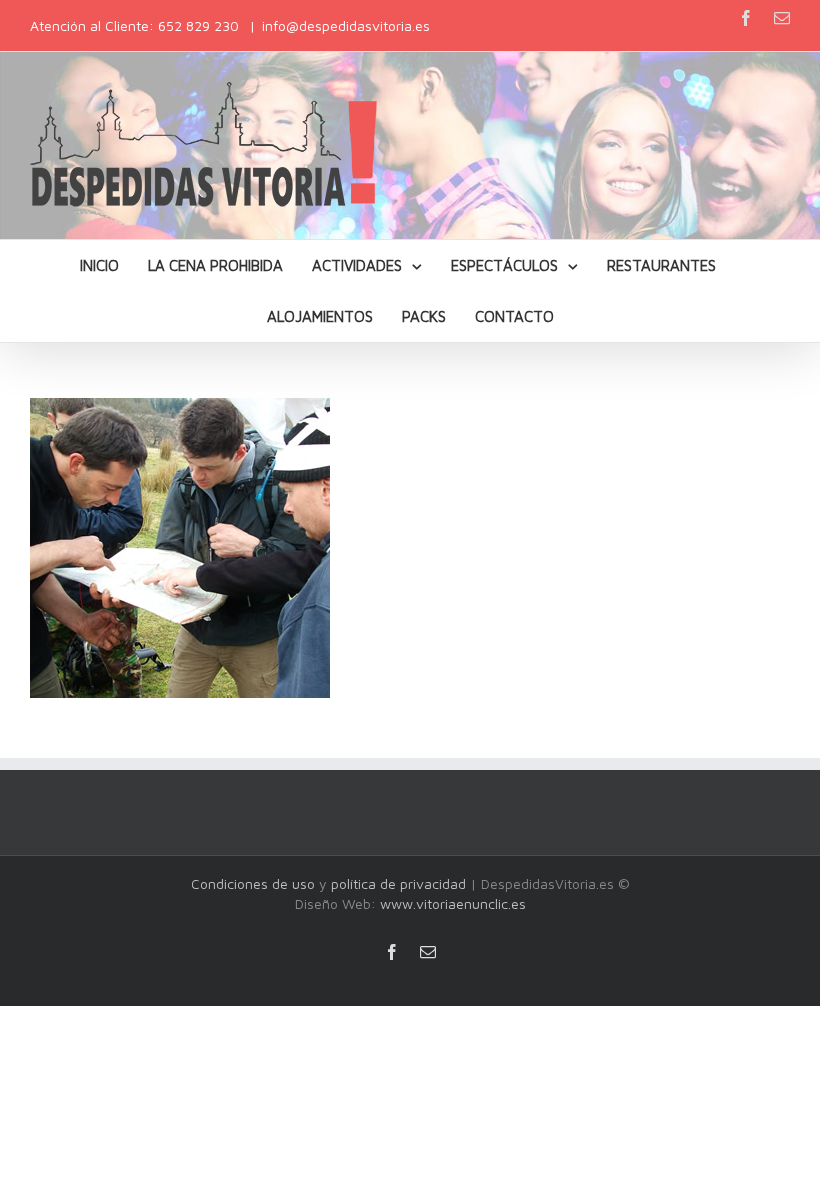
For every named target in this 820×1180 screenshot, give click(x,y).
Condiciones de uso (253, 883)
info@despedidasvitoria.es (346, 25)
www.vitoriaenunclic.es (453, 903)
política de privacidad (398, 883)
